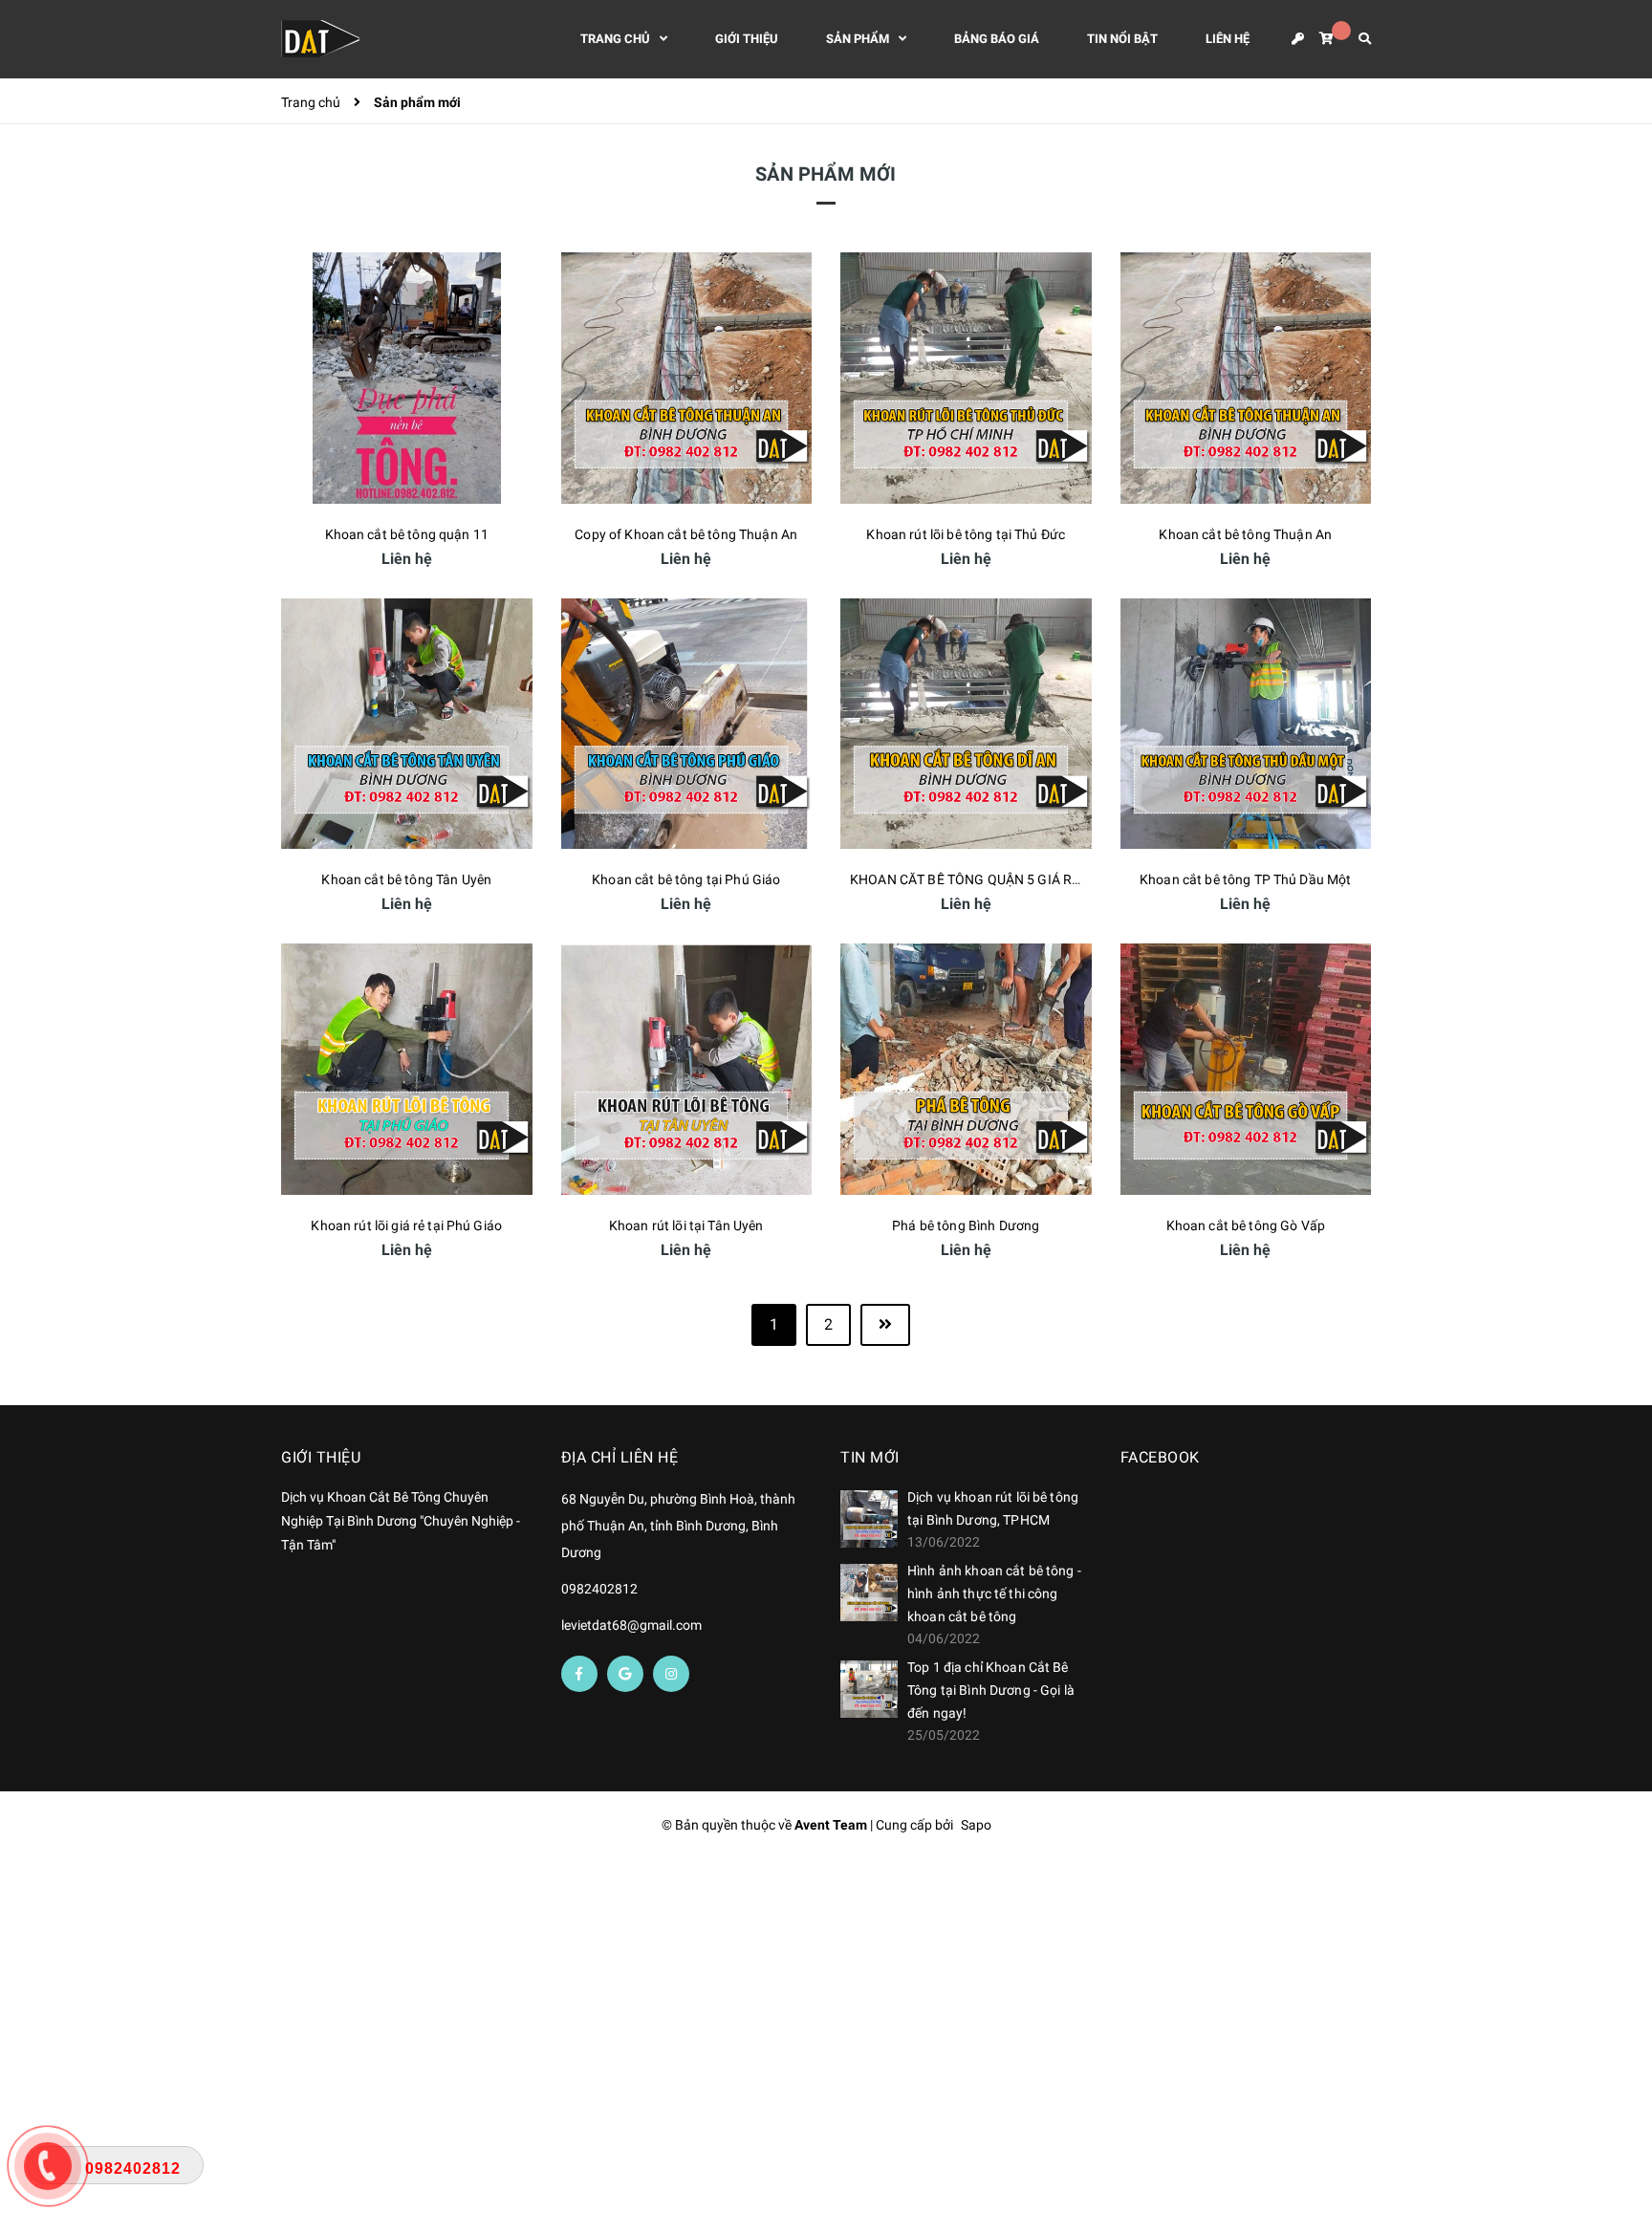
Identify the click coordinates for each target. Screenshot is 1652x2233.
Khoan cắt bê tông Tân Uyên (406, 879)
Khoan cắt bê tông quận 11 (407, 534)
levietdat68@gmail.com (631, 1625)
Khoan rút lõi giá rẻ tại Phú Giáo (406, 1225)
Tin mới (870, 1457)
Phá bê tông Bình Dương (966, 1225)
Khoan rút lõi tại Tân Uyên (686, 1225)
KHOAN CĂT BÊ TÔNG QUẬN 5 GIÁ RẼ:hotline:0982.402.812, (1032, 879)
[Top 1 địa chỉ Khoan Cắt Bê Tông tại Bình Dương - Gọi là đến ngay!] (869, 1689)
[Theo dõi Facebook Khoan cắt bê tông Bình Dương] (579, 1674)
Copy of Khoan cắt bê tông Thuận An (686, 534)
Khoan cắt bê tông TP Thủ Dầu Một (1245, 879)
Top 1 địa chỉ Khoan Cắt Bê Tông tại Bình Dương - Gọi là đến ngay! (991, 1690)
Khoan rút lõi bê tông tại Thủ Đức (966, 534)
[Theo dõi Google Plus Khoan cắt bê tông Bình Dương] (625, 1674)
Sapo (976, 1825)
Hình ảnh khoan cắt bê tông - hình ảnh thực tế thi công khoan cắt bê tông (994, 1593)
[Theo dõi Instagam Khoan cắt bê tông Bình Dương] (671, 1674)
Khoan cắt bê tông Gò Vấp (1246, 1225)
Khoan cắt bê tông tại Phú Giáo (686, 879)
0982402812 (599, 1589)
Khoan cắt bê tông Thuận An (1245, 534)
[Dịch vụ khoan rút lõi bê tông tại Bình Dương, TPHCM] (869, 1519)
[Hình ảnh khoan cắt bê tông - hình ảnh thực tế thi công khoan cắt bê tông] (869, 1593)
